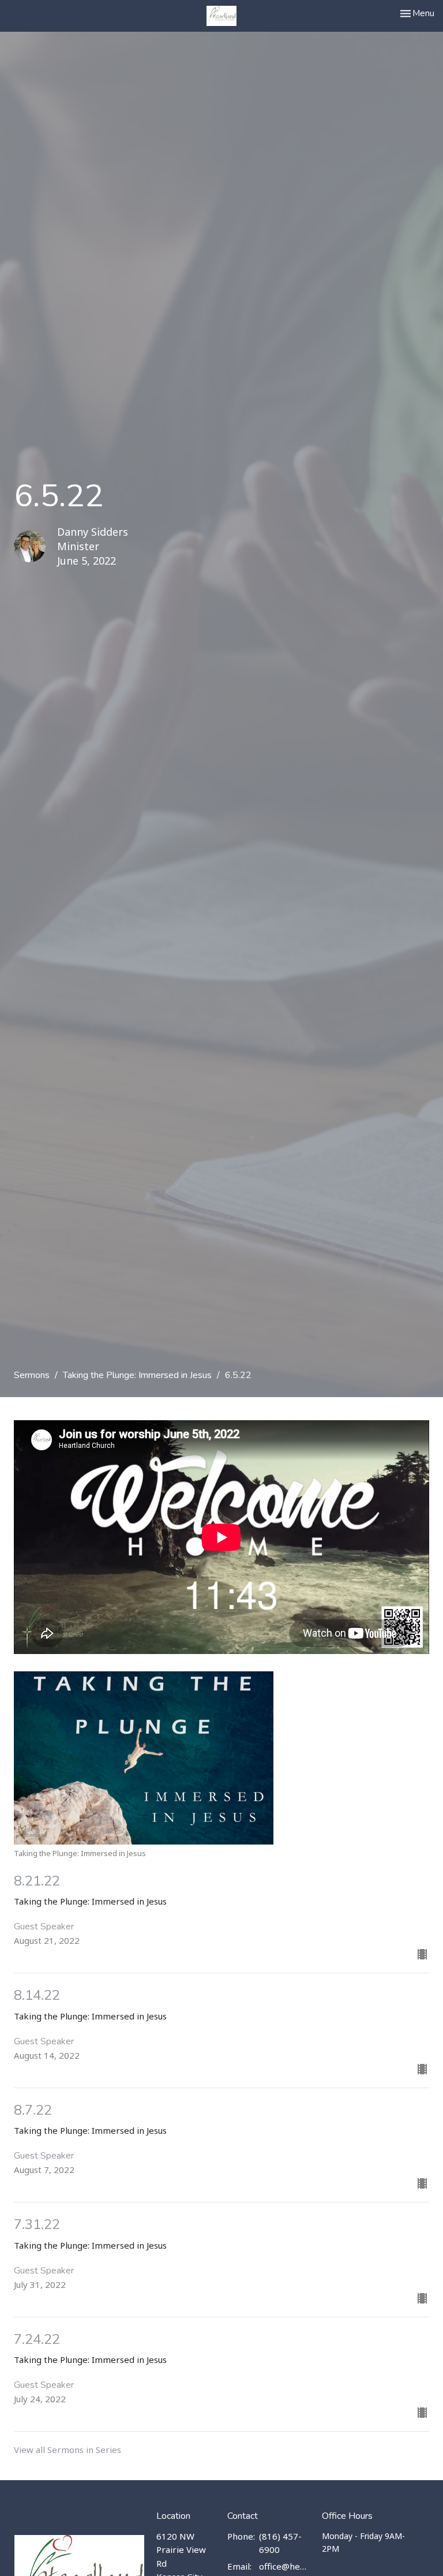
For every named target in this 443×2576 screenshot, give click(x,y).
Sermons (32, 1375)
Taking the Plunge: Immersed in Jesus (137, 1375)
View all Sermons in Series (67, 2450)
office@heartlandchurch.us (285, 2566)
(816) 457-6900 (280, 2543)
